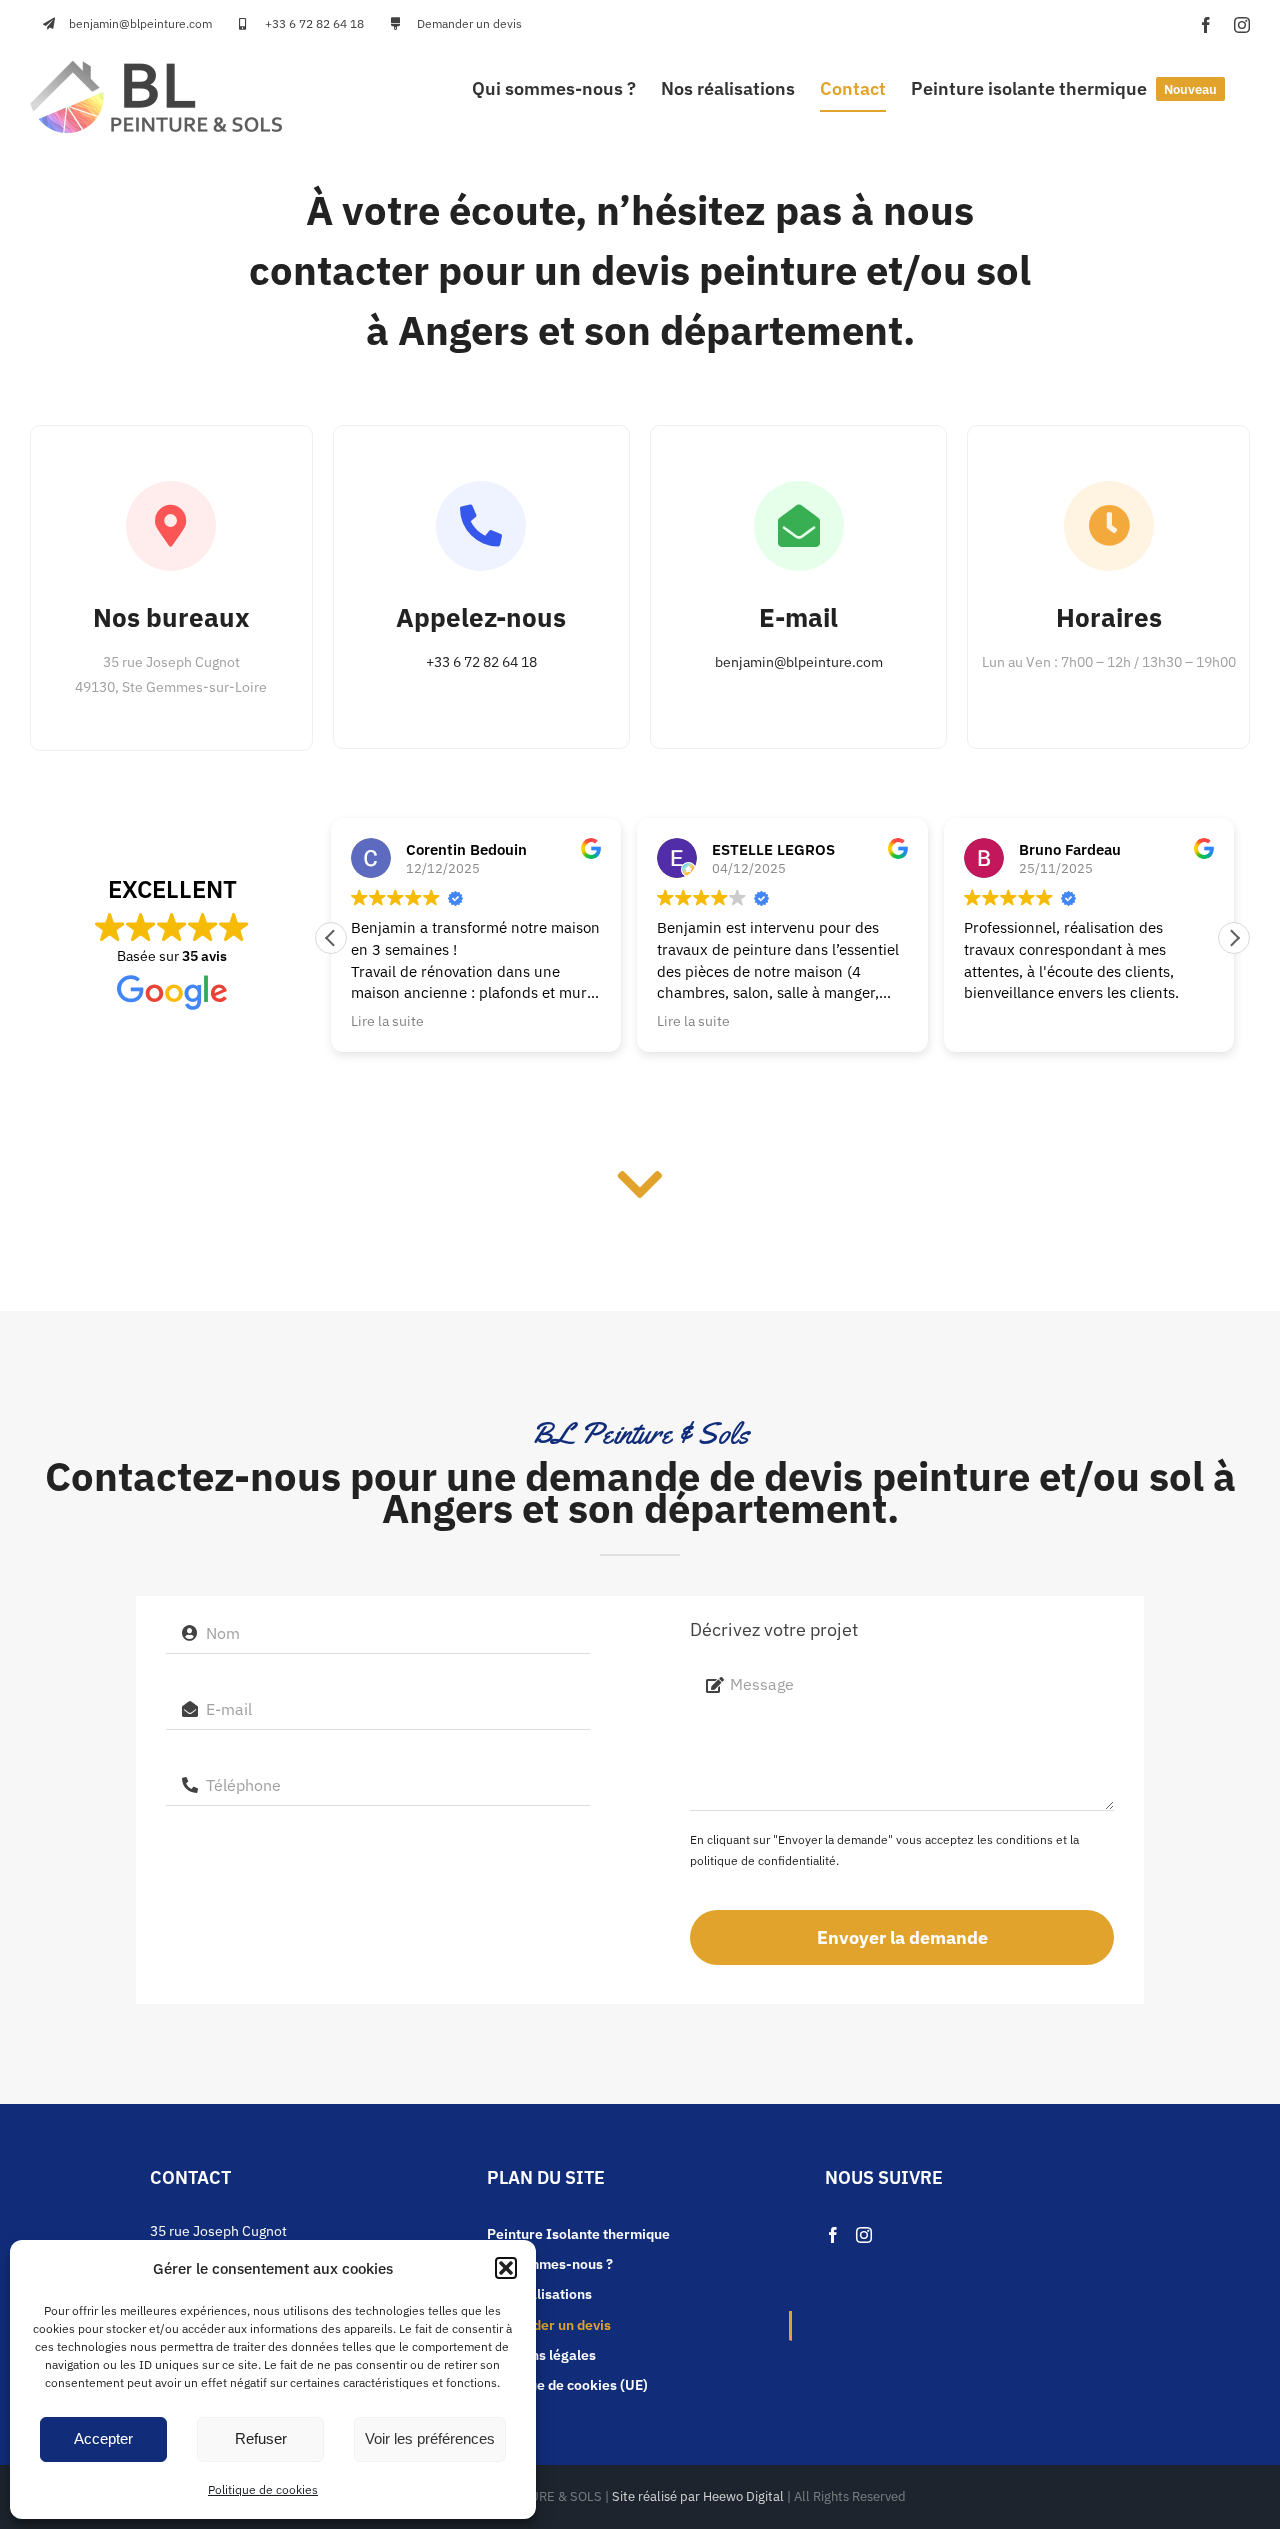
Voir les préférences (430, 2438)
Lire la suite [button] (387, 1021)
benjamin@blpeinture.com (799, 662)
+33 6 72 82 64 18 (481, 662)
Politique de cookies (263, 2489)
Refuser (261, 2438)
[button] (506, 2268)
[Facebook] (833, 2235)
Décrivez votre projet (774, 1629)
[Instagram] (864, 2235)
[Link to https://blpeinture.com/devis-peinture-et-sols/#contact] (640, 1185)
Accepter (103, 2438)
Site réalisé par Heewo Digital (698, 2496)
